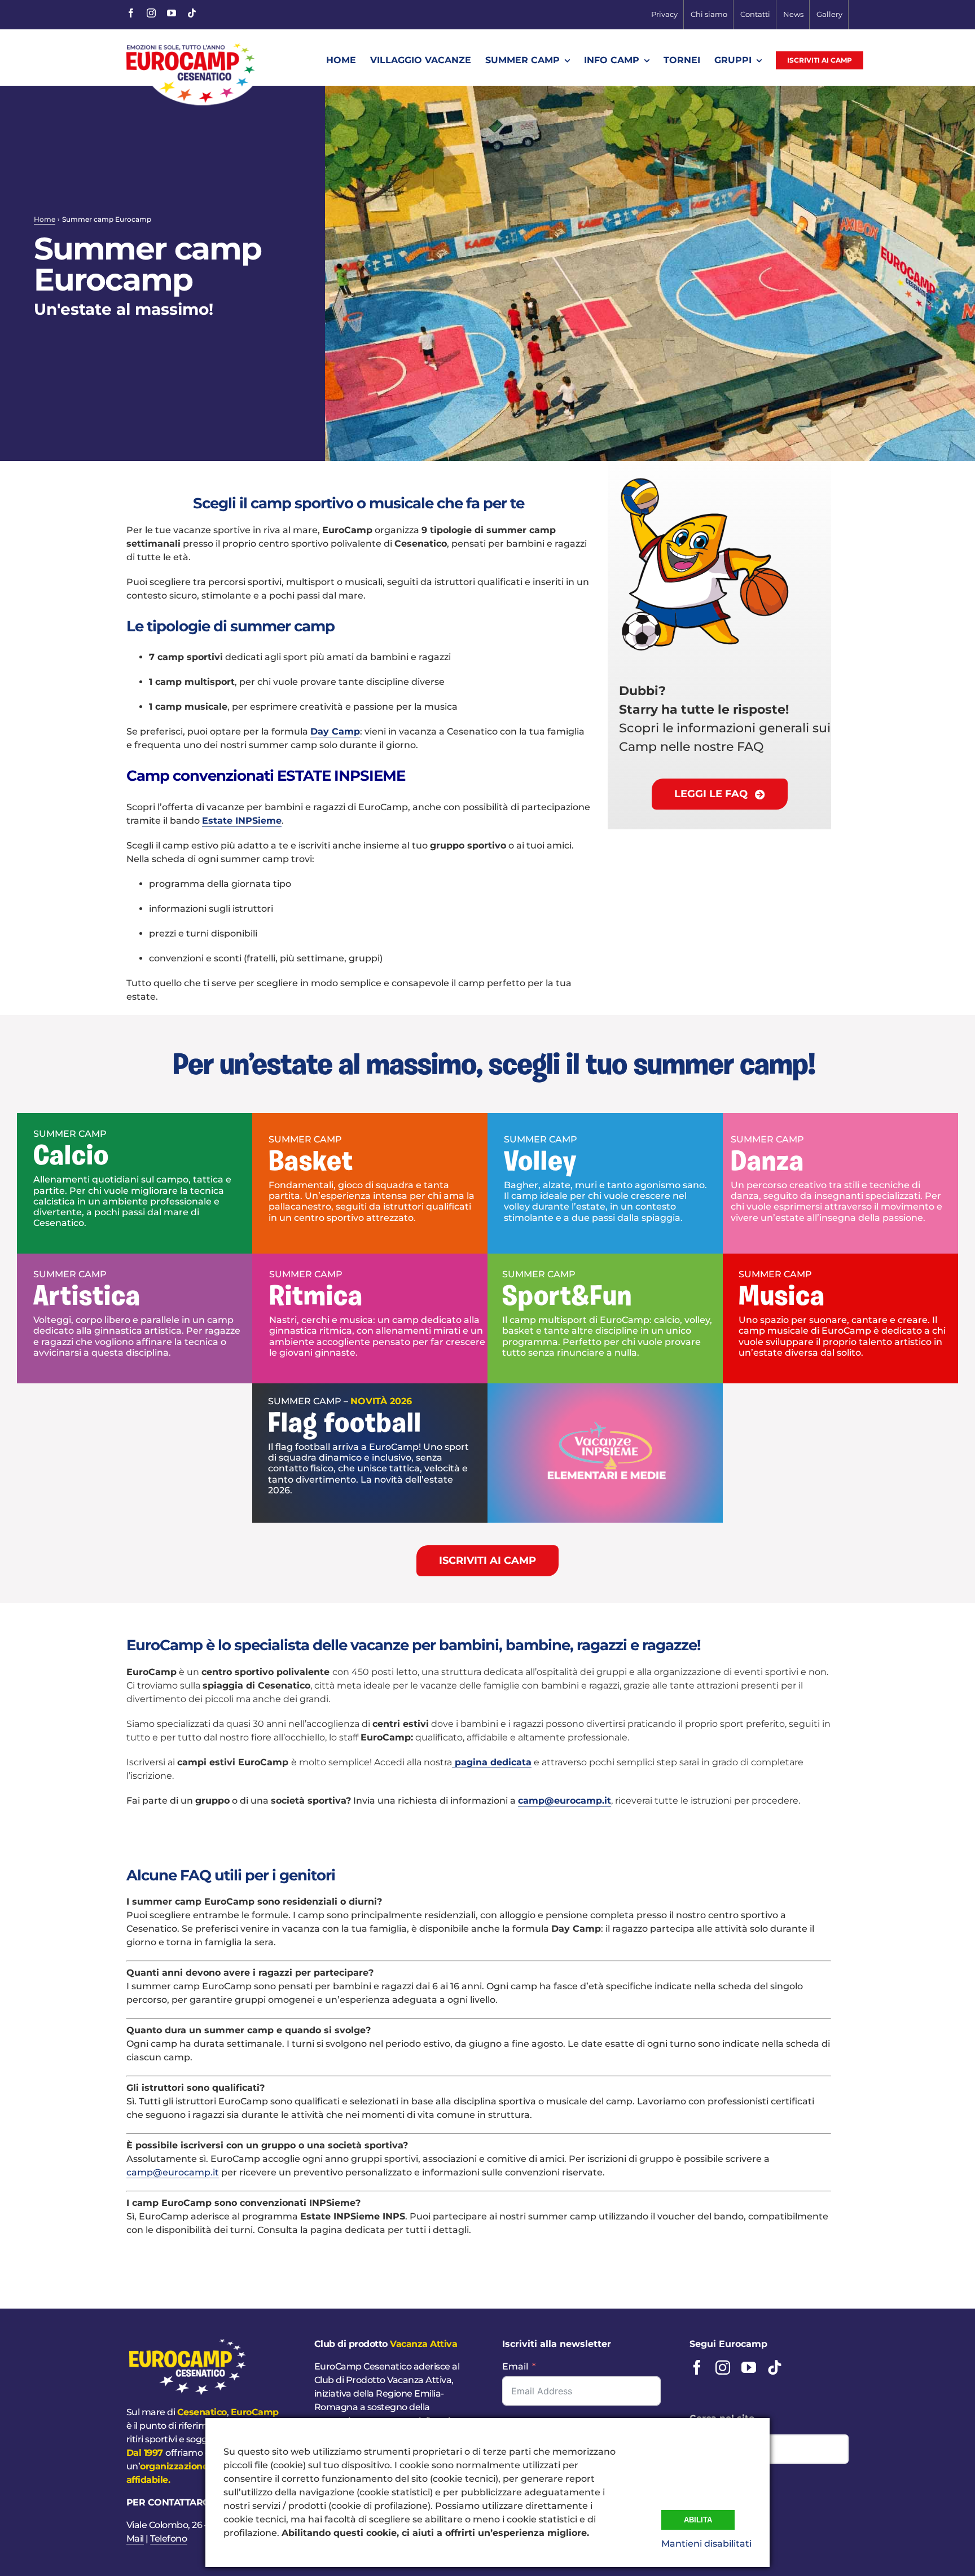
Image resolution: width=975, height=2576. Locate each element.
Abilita (698, 2520)
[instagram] (151, 13)
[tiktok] (192, 13)
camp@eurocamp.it (565, 1801)
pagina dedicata (492, 1762)
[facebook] (131, 13)
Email (515, 2366)
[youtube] (172, 13)
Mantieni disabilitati (706, 2544)
